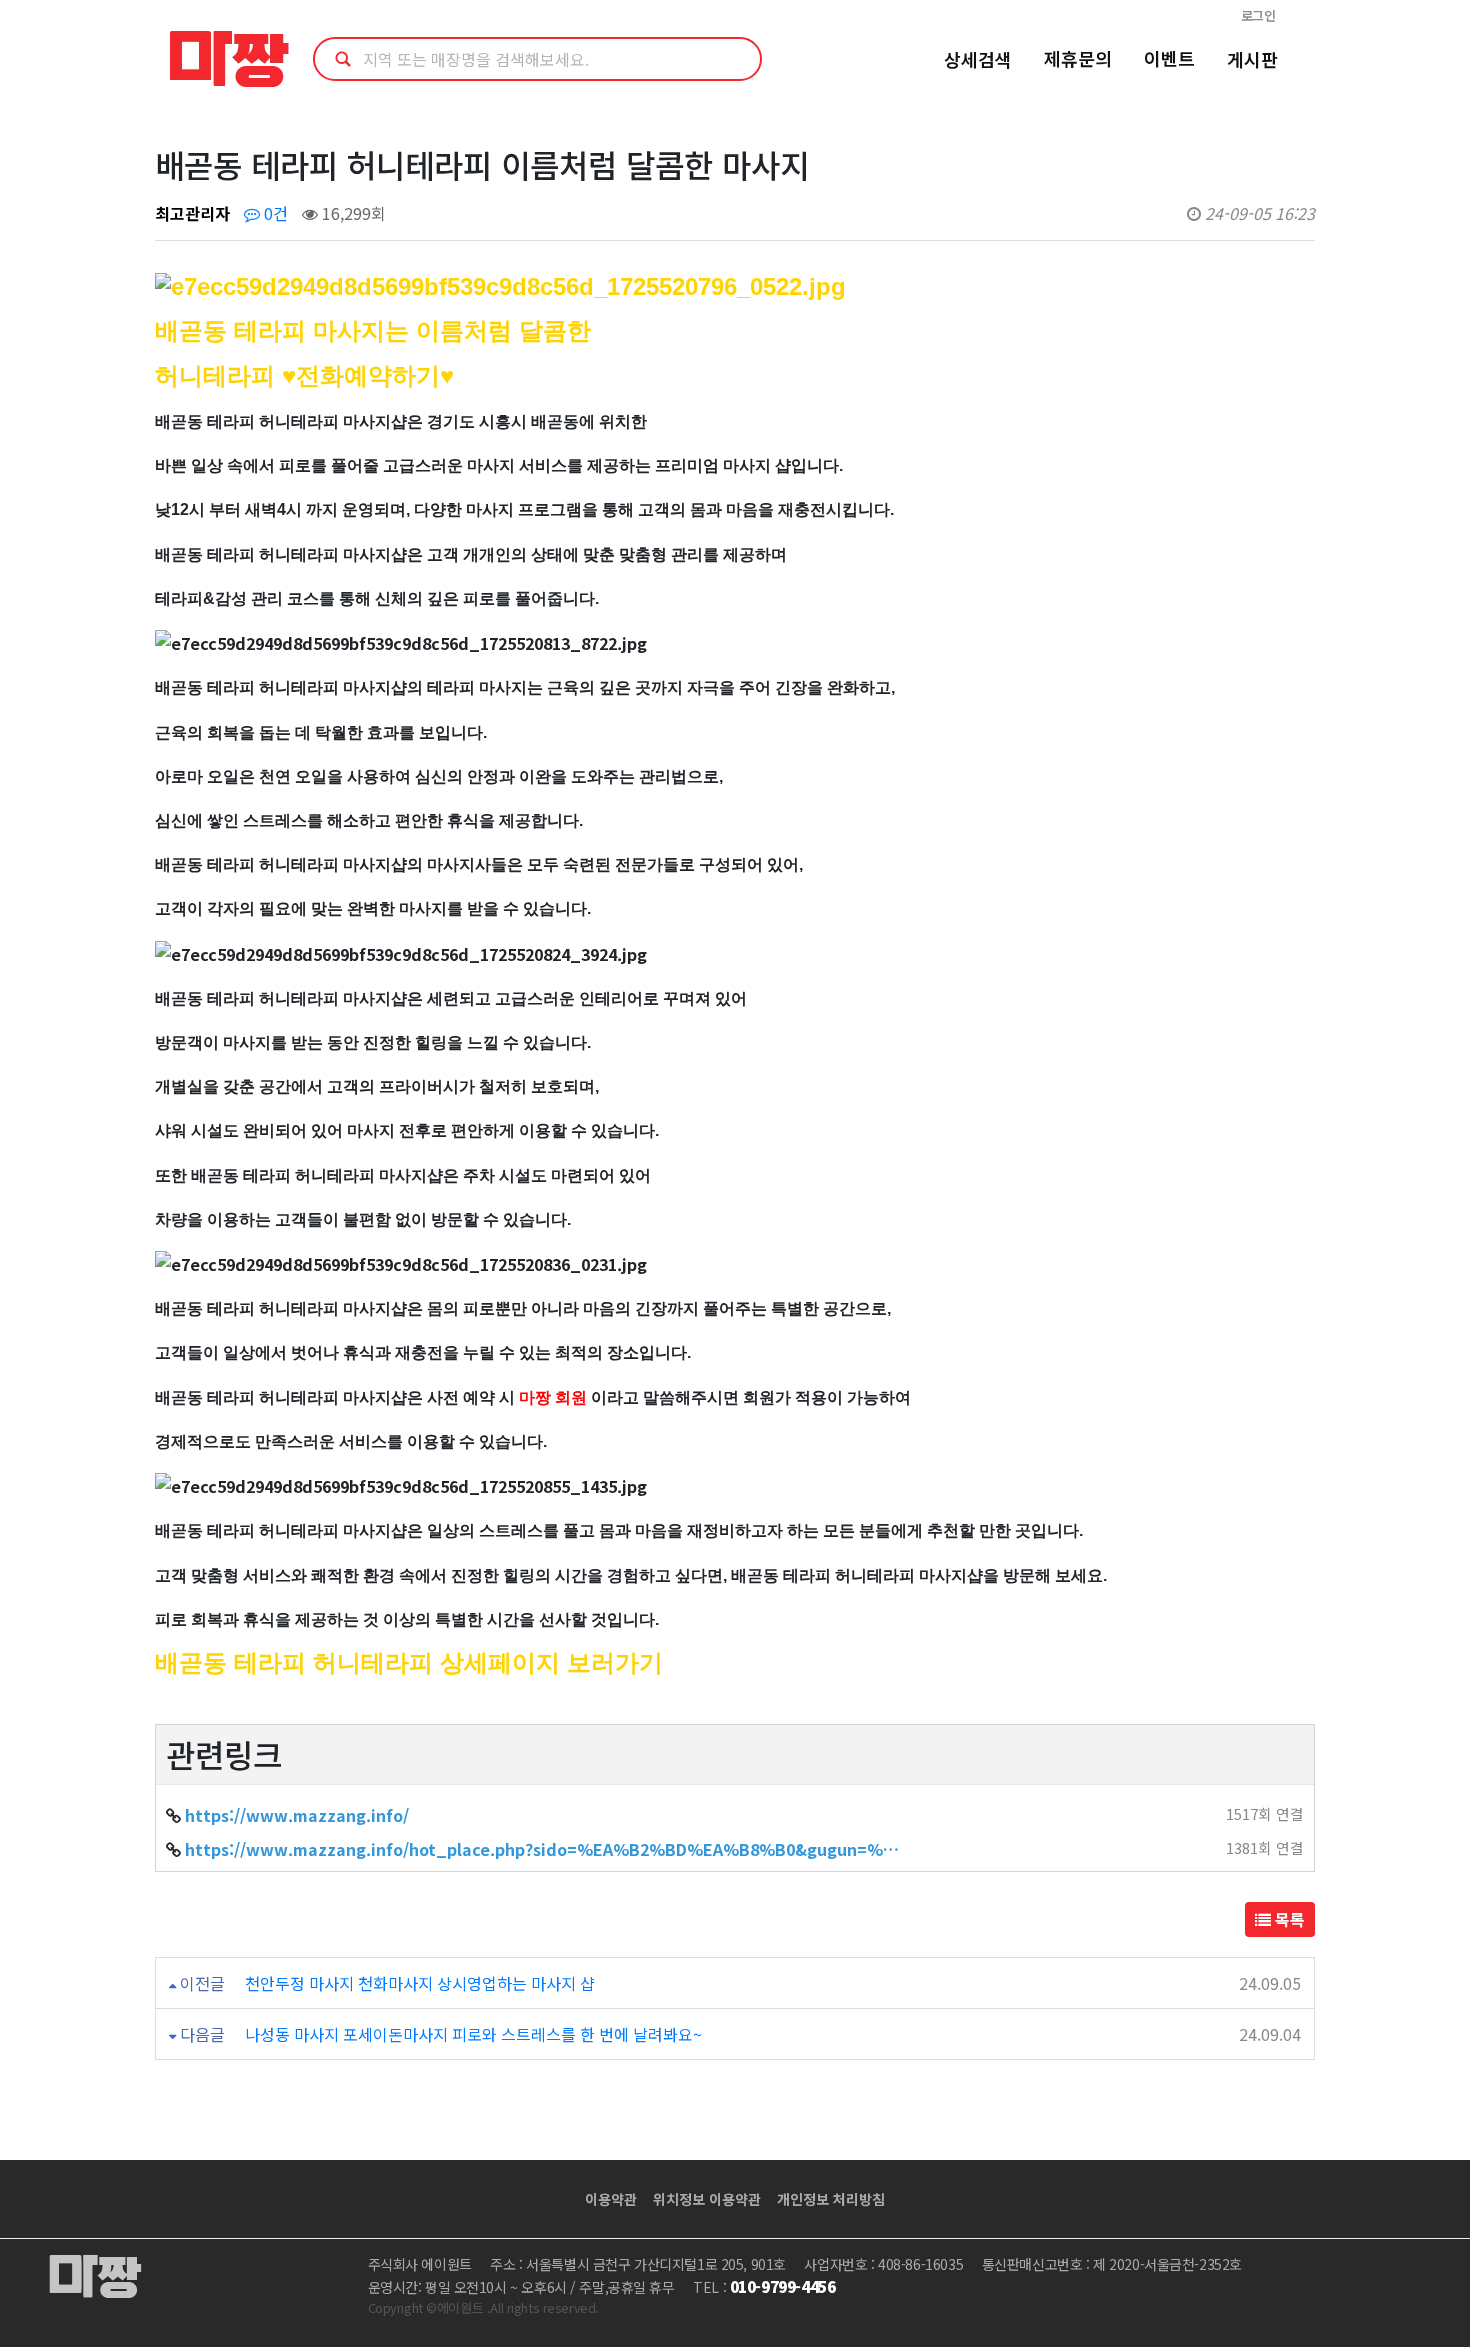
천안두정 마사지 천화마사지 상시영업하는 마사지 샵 (420, 1983)
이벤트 (1169, 58)
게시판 (1252, 59)
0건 (274, 213)
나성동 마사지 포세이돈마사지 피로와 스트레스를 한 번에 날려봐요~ (473, 2034)
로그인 (1258, 15)
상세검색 (978, 59)
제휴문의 (1078, 58)
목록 (1288, 1919)
